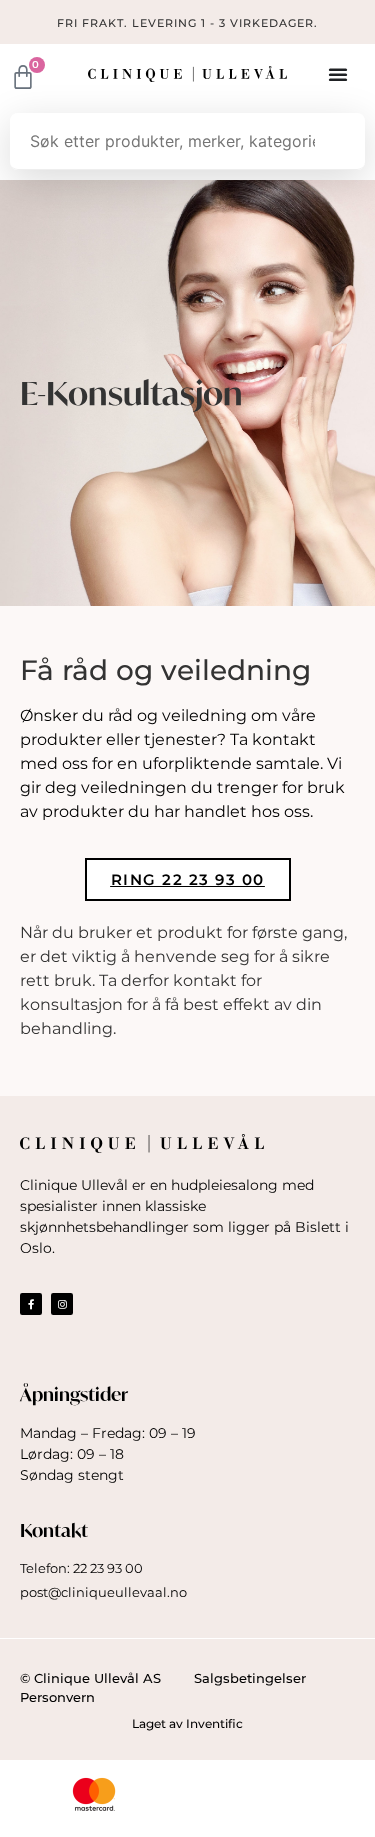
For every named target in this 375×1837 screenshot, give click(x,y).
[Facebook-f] (31, 1304)
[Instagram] (62, 1304)
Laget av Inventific (187, 1723)
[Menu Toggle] (339, 74)
